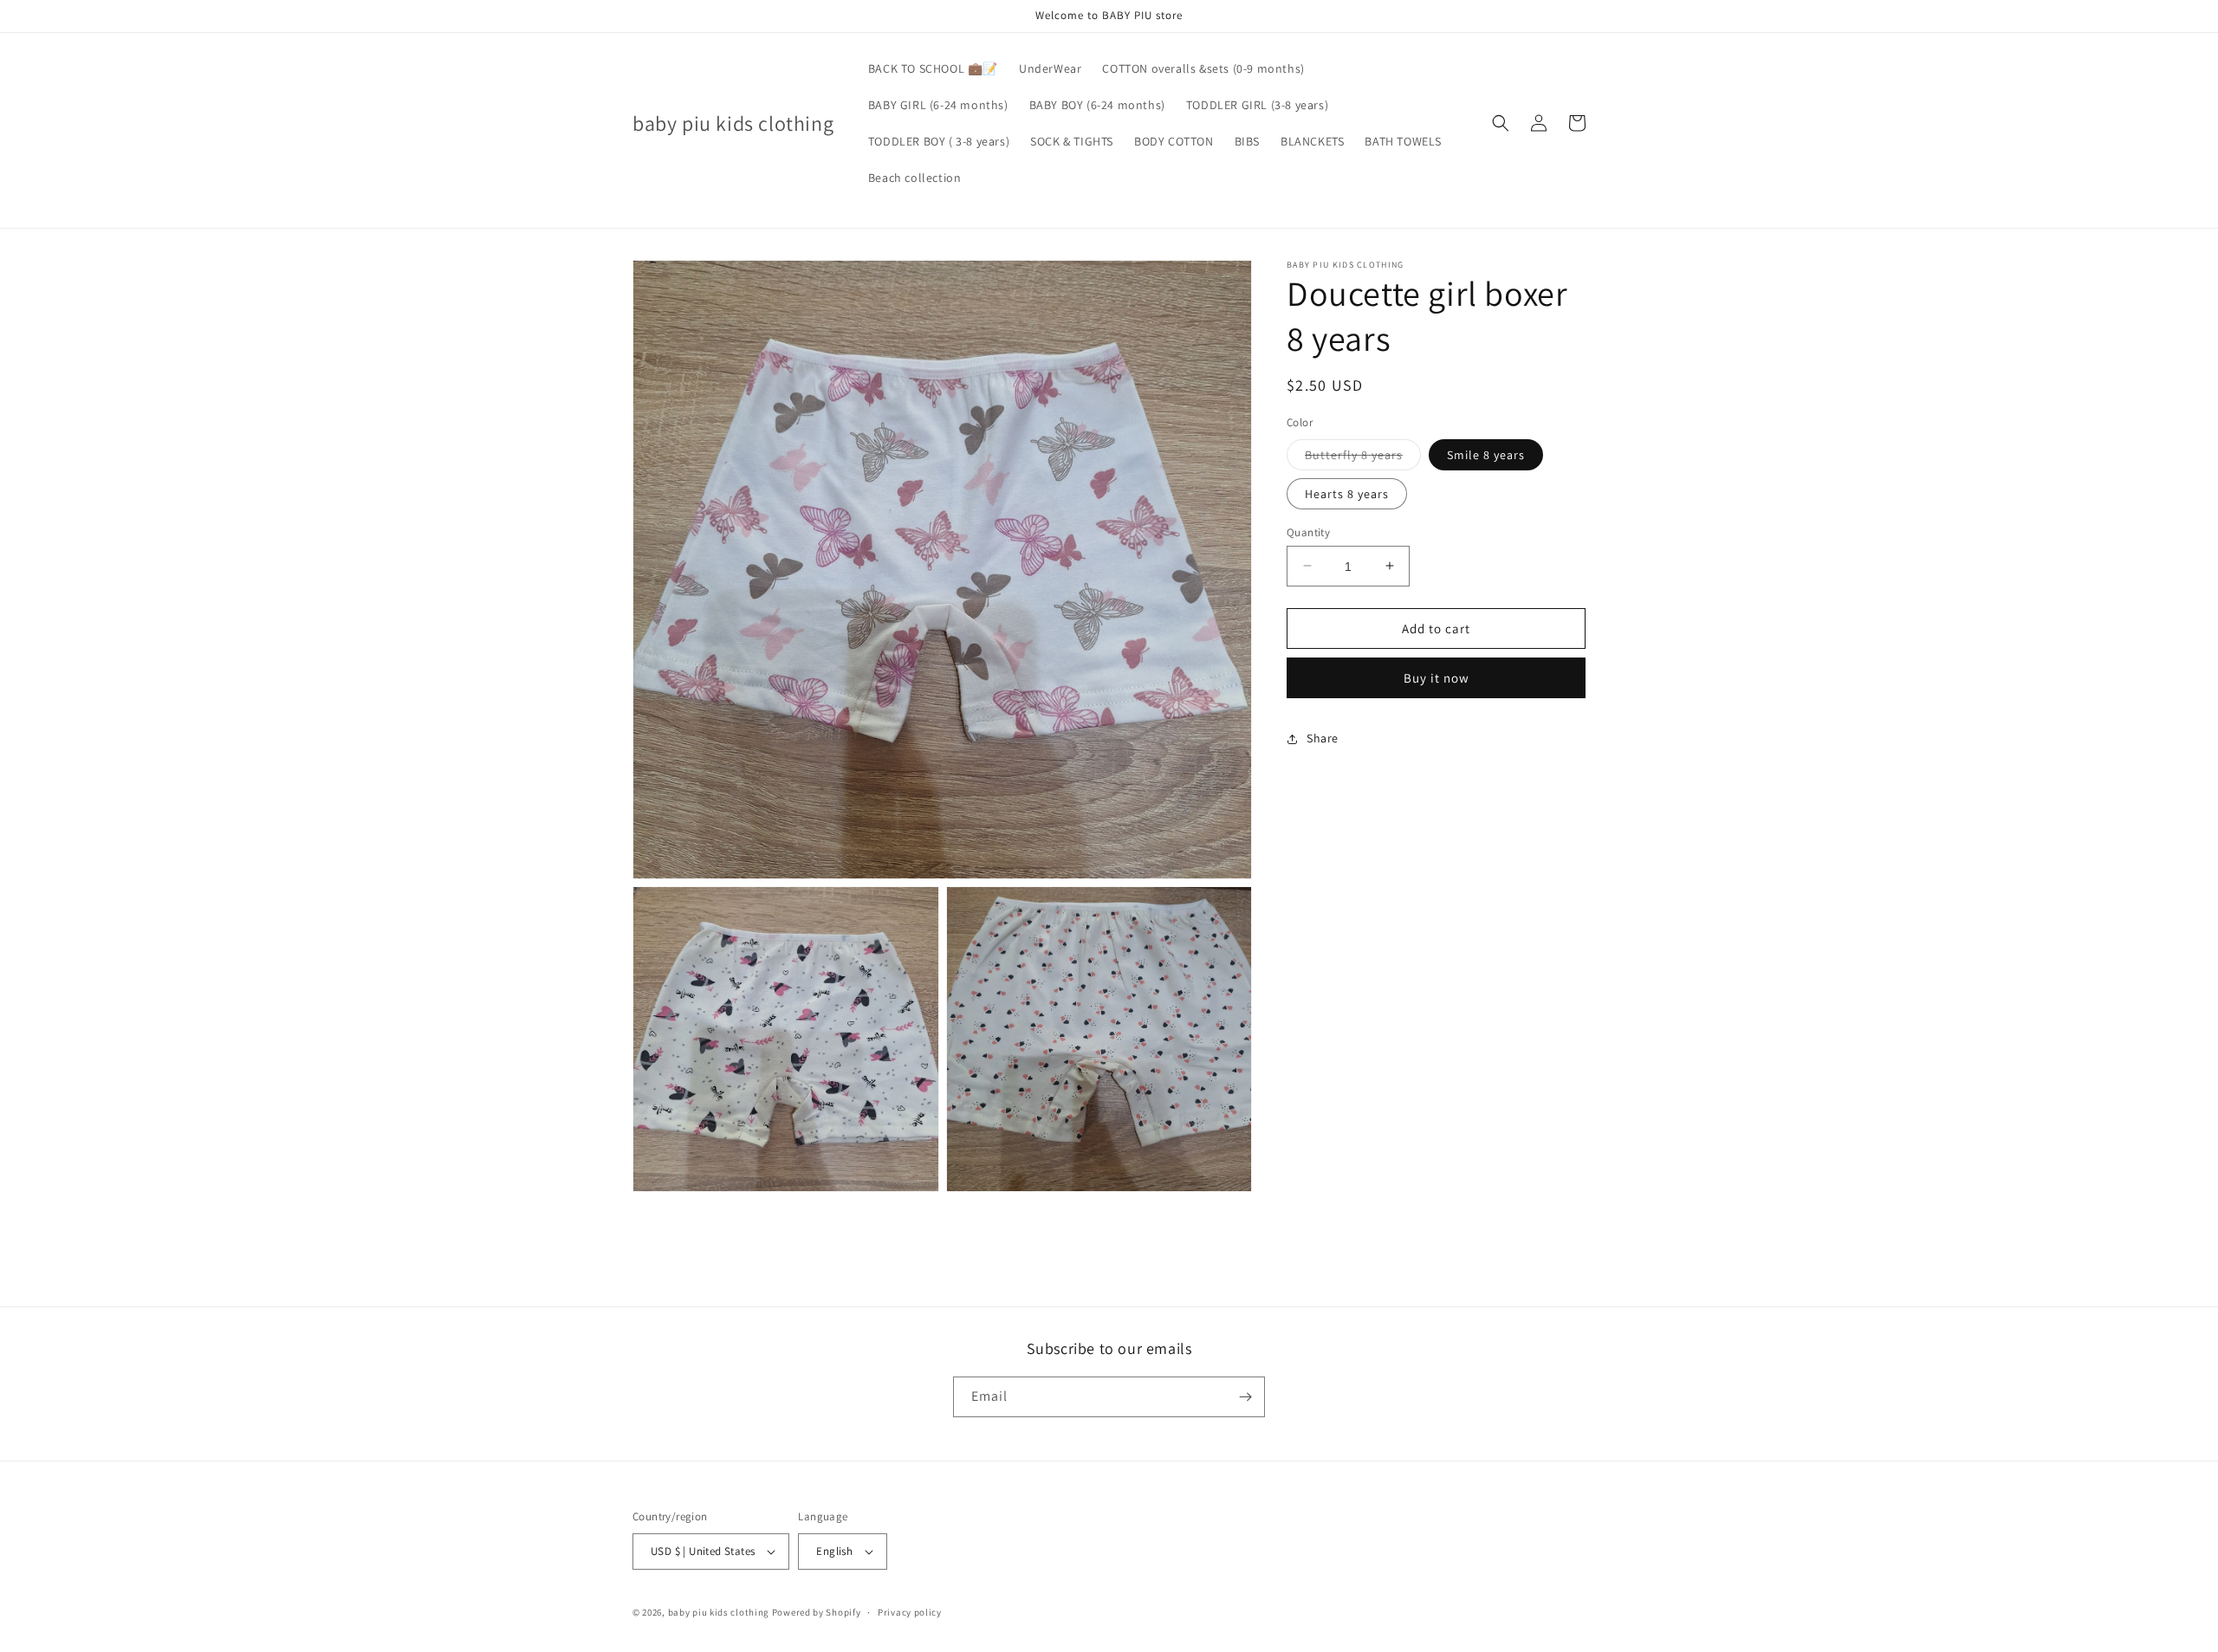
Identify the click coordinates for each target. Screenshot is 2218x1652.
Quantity (1308, 531)
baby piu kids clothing (719, 1612)
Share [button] (1323, 738)
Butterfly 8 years (1363, 457)
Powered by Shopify (817, 1612)
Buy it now (1437, 678)
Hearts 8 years (1347, 493)
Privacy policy (910, 1612)
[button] (1501, 123)
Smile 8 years (1486, 454)
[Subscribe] (1245, 1397)
